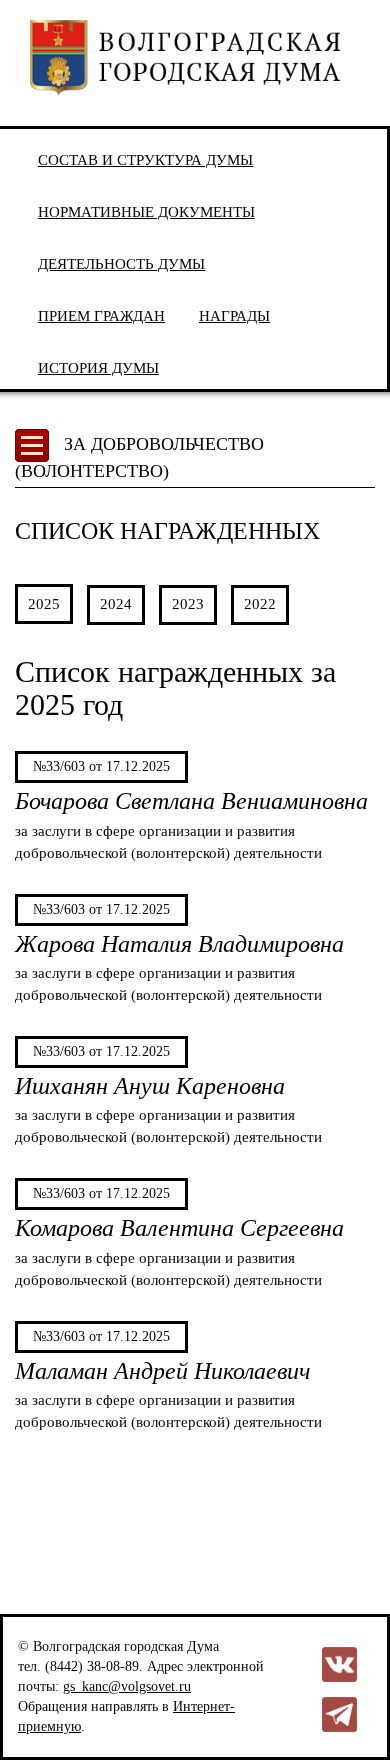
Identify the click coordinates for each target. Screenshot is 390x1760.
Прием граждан (101, 315)
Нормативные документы (146, 211)
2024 (116, 603)
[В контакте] (339, 1663)
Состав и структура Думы (145, 159)
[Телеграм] (339, 1713)
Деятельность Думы (121, 263)
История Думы (98, 367)
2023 (188, 603)
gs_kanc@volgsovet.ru (127, 1686)
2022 (260, 603)
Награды (234, 315)
